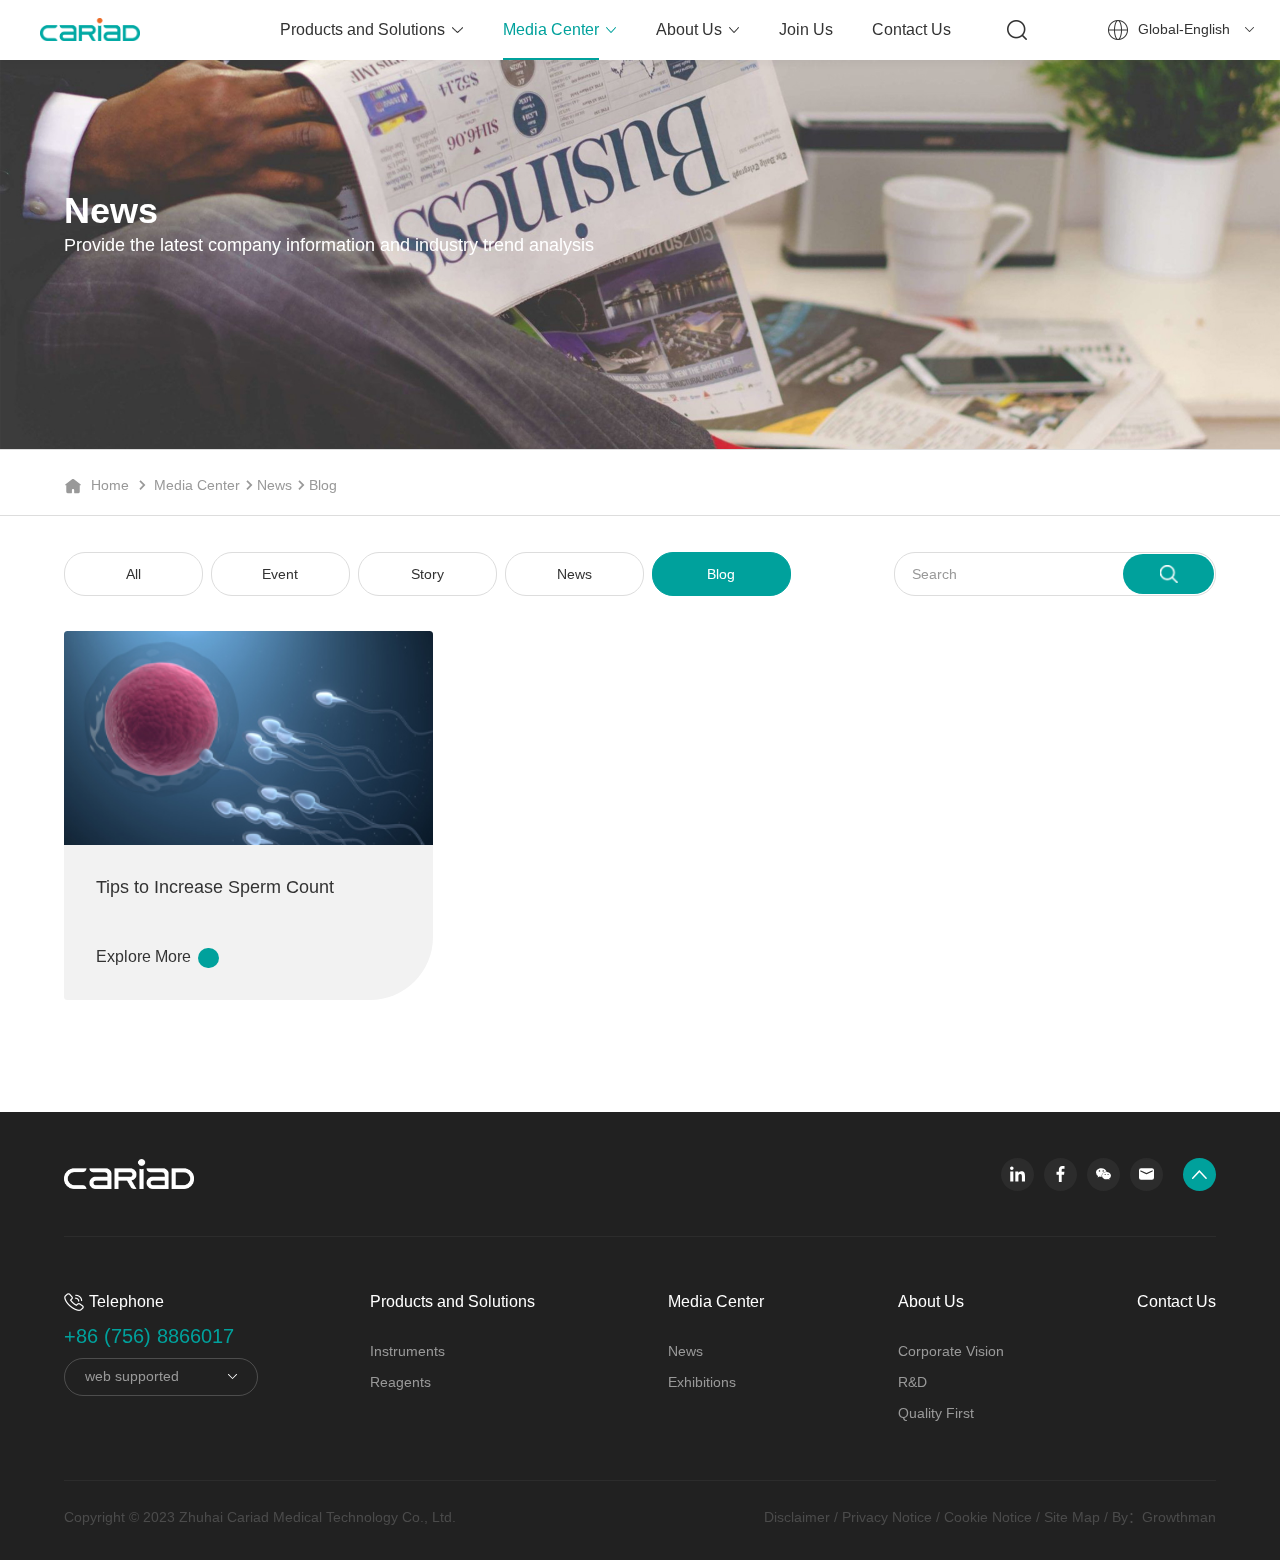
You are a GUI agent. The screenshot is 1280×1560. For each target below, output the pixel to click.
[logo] (70, 29)
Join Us (806, 29)
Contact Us (911, 29)
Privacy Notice (887, 1517)
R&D (912, 1382)
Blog (323, 485)
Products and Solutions (362, 29)
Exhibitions (702, 1382)
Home (110, 485)
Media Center (551, 29)
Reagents (400, 1382)
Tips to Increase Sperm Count (215, 887)
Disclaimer (797, 1517)
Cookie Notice (988, 1517)
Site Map (1072, 1517)
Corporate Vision (951, 1351)
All (133, 574)
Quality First (936, 1413)
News (274, 485)
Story (427, 574)
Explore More (145, 956)
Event (280, 574)
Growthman (1179, 1517)
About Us (689, 29)
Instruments (407, 1351)
